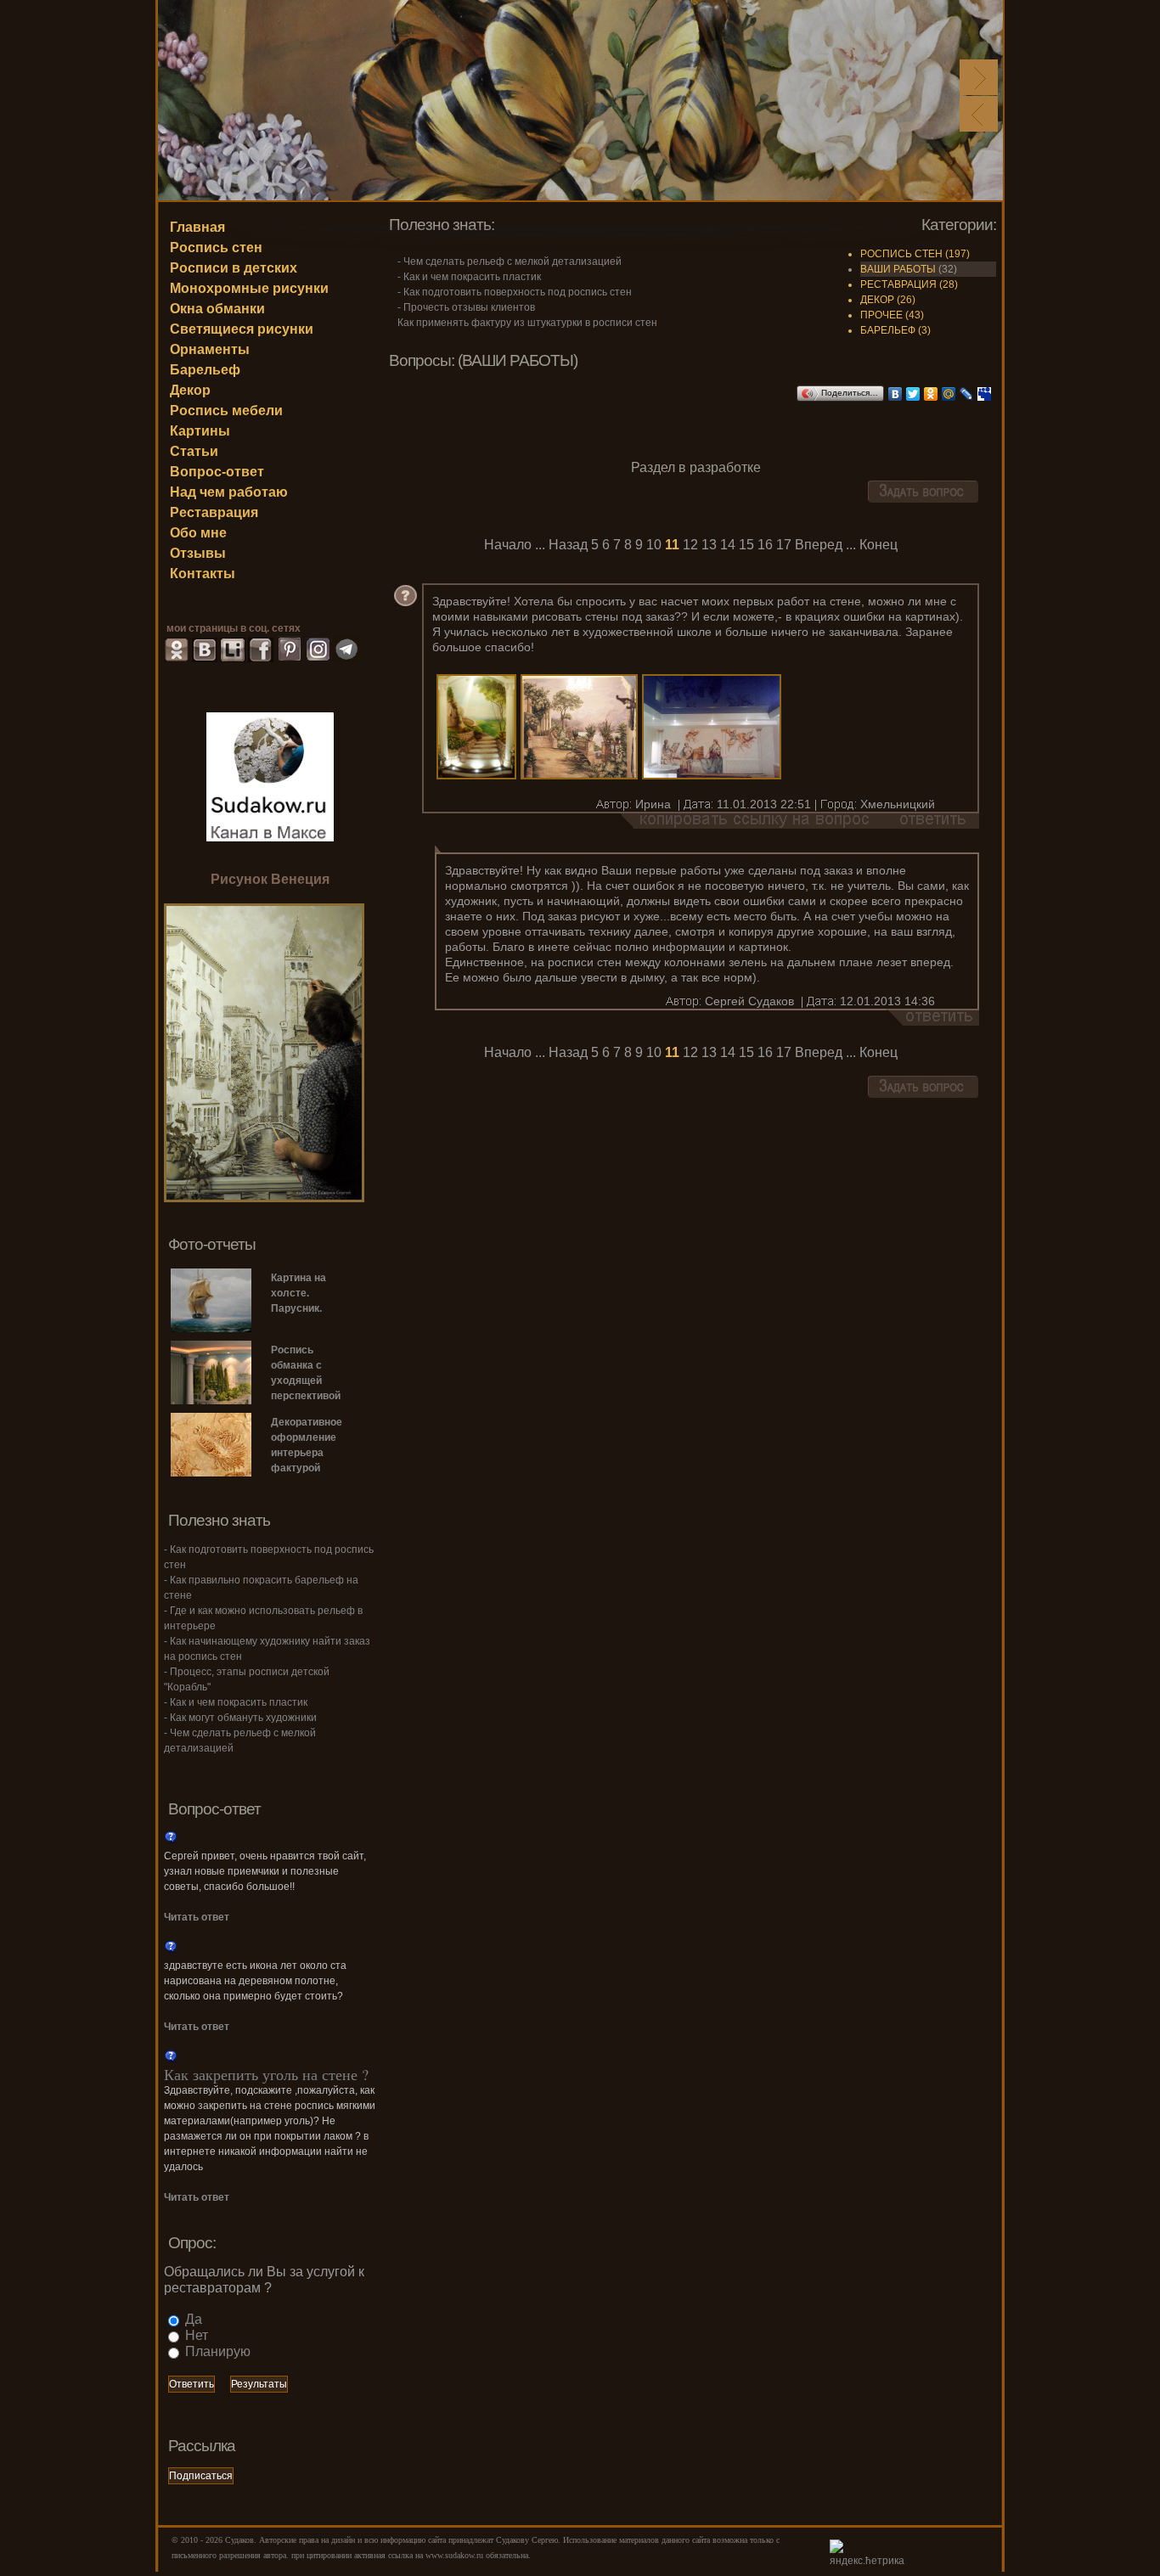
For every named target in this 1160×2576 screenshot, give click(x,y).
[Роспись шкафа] (264, 1198)
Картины (200, 431)
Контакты (203, 574)
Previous (979, 114)
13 (709, 545)
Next (979, 77)
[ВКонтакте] (895, 394)
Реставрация (214, 512)
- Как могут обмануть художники (240, 1718)
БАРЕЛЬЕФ (888, 330)
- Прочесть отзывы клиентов (466, 307)
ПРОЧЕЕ (881, 315)
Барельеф (205, 370)
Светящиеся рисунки (242, 329)
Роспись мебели (226, 411)
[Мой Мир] (949, 394)
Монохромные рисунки (249, 288)
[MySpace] (985, 394)
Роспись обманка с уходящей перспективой (306, 1373)
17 (784, 545)
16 (765, 545)
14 (728, 545)
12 (690, 545)
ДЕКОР (877, 300)
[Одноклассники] (931, 394)
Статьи (194, 451)
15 (746, 545)
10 (654, 545)
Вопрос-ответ (217, 472)
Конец (878, 545)
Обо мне (198, 533)
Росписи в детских (234, 268)
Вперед (819, 545)
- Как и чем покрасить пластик (469, 277)
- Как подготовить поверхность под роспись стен (515, 292)
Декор (190, 390)
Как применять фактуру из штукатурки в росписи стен (527, 323)
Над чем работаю (229, 492)
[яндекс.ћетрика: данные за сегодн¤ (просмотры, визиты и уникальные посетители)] (871, 2554)
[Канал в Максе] (270, 776)
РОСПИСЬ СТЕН (901, 254)
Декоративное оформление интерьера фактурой (307, 1445)
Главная (197, 227)
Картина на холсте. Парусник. (298, 1293)
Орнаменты (210, 349)
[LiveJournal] (967, 394)
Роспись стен (216, 247)
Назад (568, 545)
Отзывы (198, 553)
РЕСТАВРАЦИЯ (898, 284)
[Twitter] (913, 394)
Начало (508, 545)
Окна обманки (217, 309)
